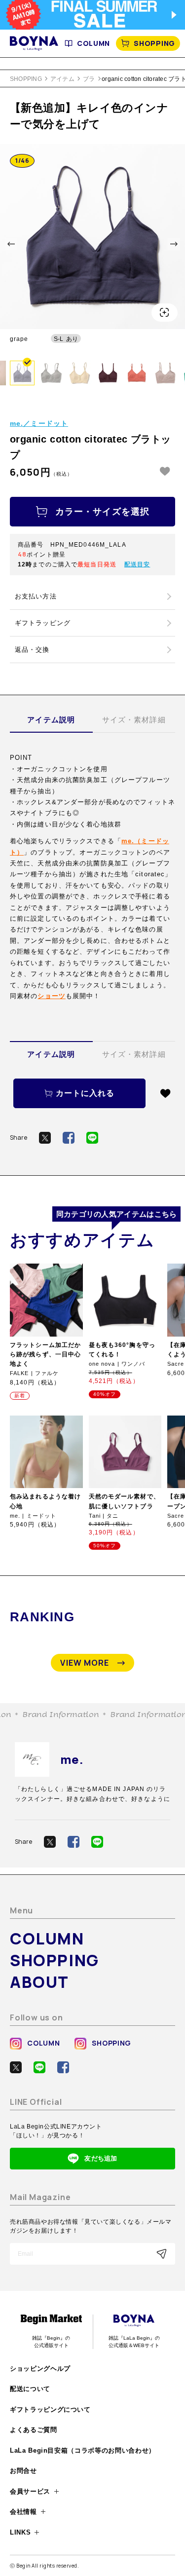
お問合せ (23, 2471)
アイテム (62, 79)
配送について (30, 2389)
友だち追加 (101, 2158)
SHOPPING (154, 43)
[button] (11, 244)
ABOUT (39, 1982)
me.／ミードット (39, 423)
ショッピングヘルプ (40, 2369)
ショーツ (51, 996)
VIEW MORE (85, 1663)
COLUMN (93, 43)
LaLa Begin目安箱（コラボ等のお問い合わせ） (83, 2450)
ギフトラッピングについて (50, 2409)
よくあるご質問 (34, 2430)
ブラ (89, 79)
